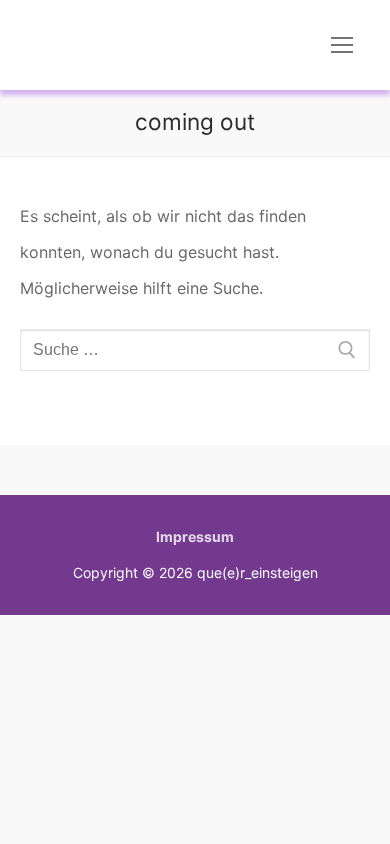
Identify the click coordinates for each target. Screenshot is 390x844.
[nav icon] (342, 45)
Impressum (195, 536)
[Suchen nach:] (195, 350)
